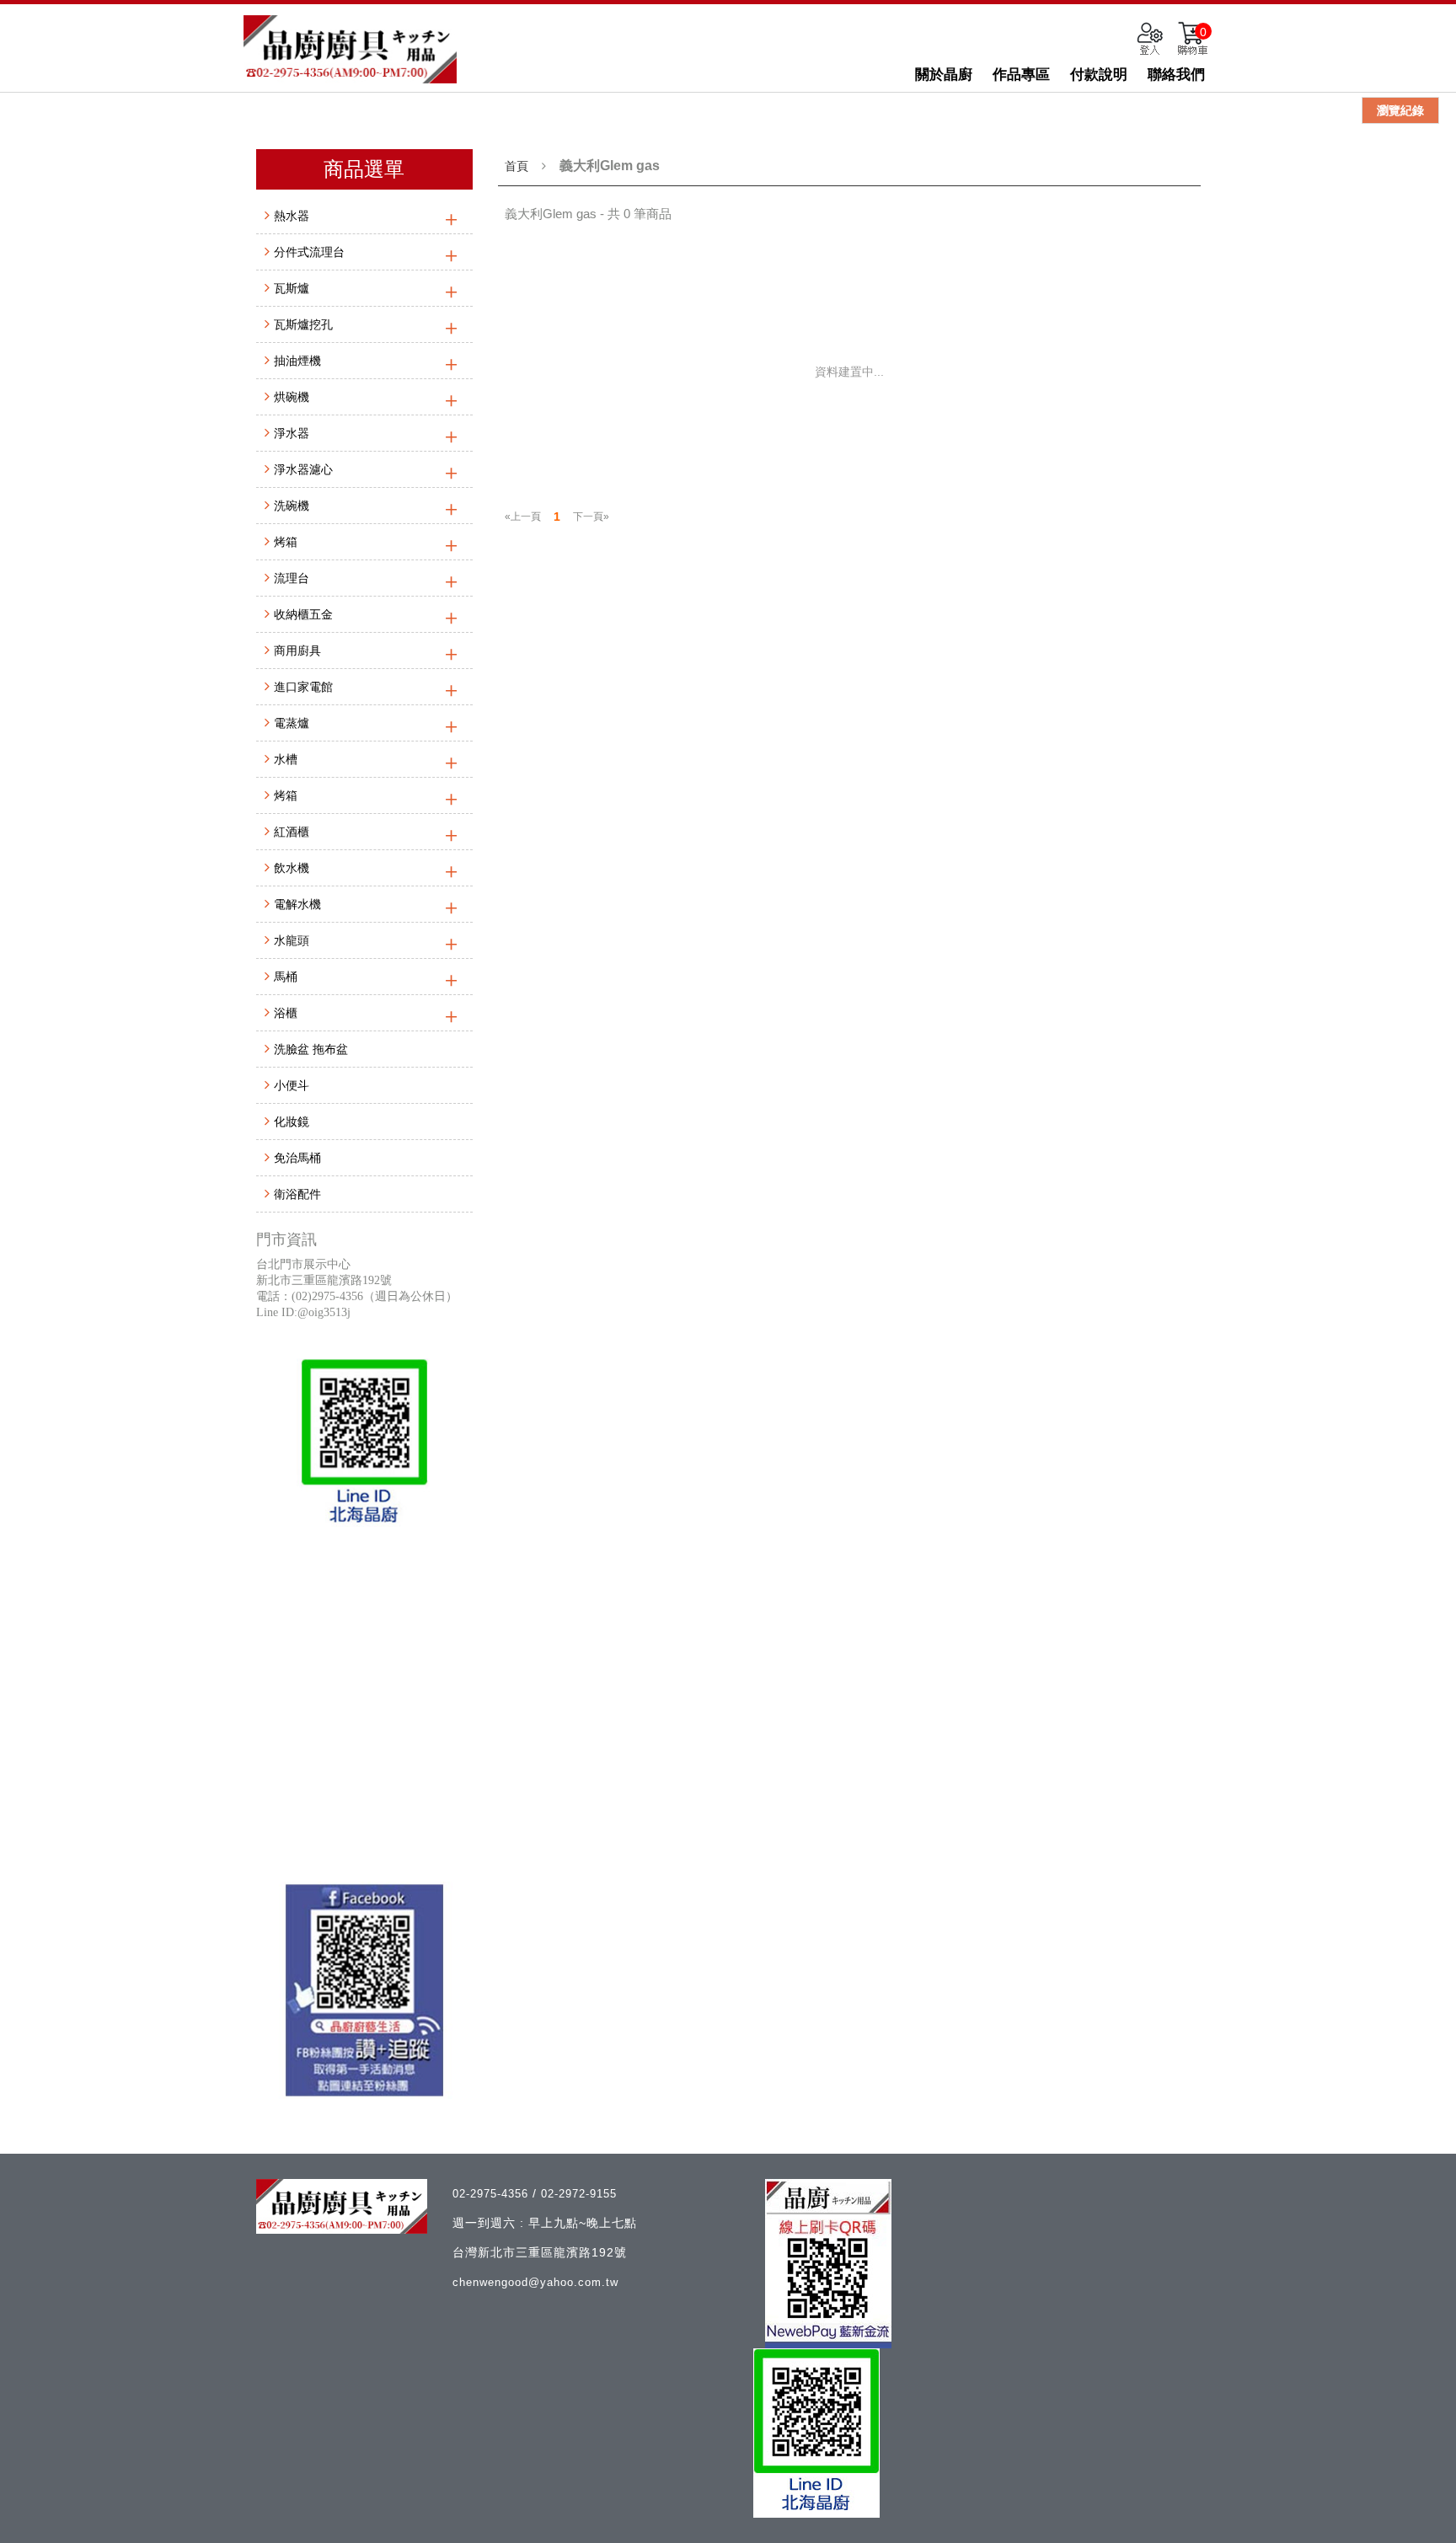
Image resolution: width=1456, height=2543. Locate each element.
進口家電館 (303, 687)
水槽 (286, 759)
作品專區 (1021, 75)
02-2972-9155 (579, 2194)
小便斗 (292, 1085)
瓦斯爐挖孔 (303, 324)
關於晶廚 (944, 75)
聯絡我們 (1176, 75)
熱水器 (292, 216)
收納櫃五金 (303, 614)
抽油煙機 (297, 361)
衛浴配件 (297, 1194)
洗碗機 (292, 506)
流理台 (292, 578)
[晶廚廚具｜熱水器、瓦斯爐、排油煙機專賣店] (350, 49)
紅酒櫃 (292, 832)
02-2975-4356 (492, 2194)
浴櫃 (286, 1013)
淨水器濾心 (303, 469)
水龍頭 (292, 940)
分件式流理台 (309, 252)
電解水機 (297, 904)
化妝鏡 (292, 1122)
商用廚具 (297, 650)
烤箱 (286, 542)
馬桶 (286, 977)
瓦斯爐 (292, 288)
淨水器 (292, 433)
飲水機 (292, 868)
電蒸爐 (292, 723)
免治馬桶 (297, 1158)
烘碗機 (292, 397)
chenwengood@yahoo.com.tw (535, 2282)
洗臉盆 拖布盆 (311, 1049)
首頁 (517, 166)
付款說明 (1099, 75)
